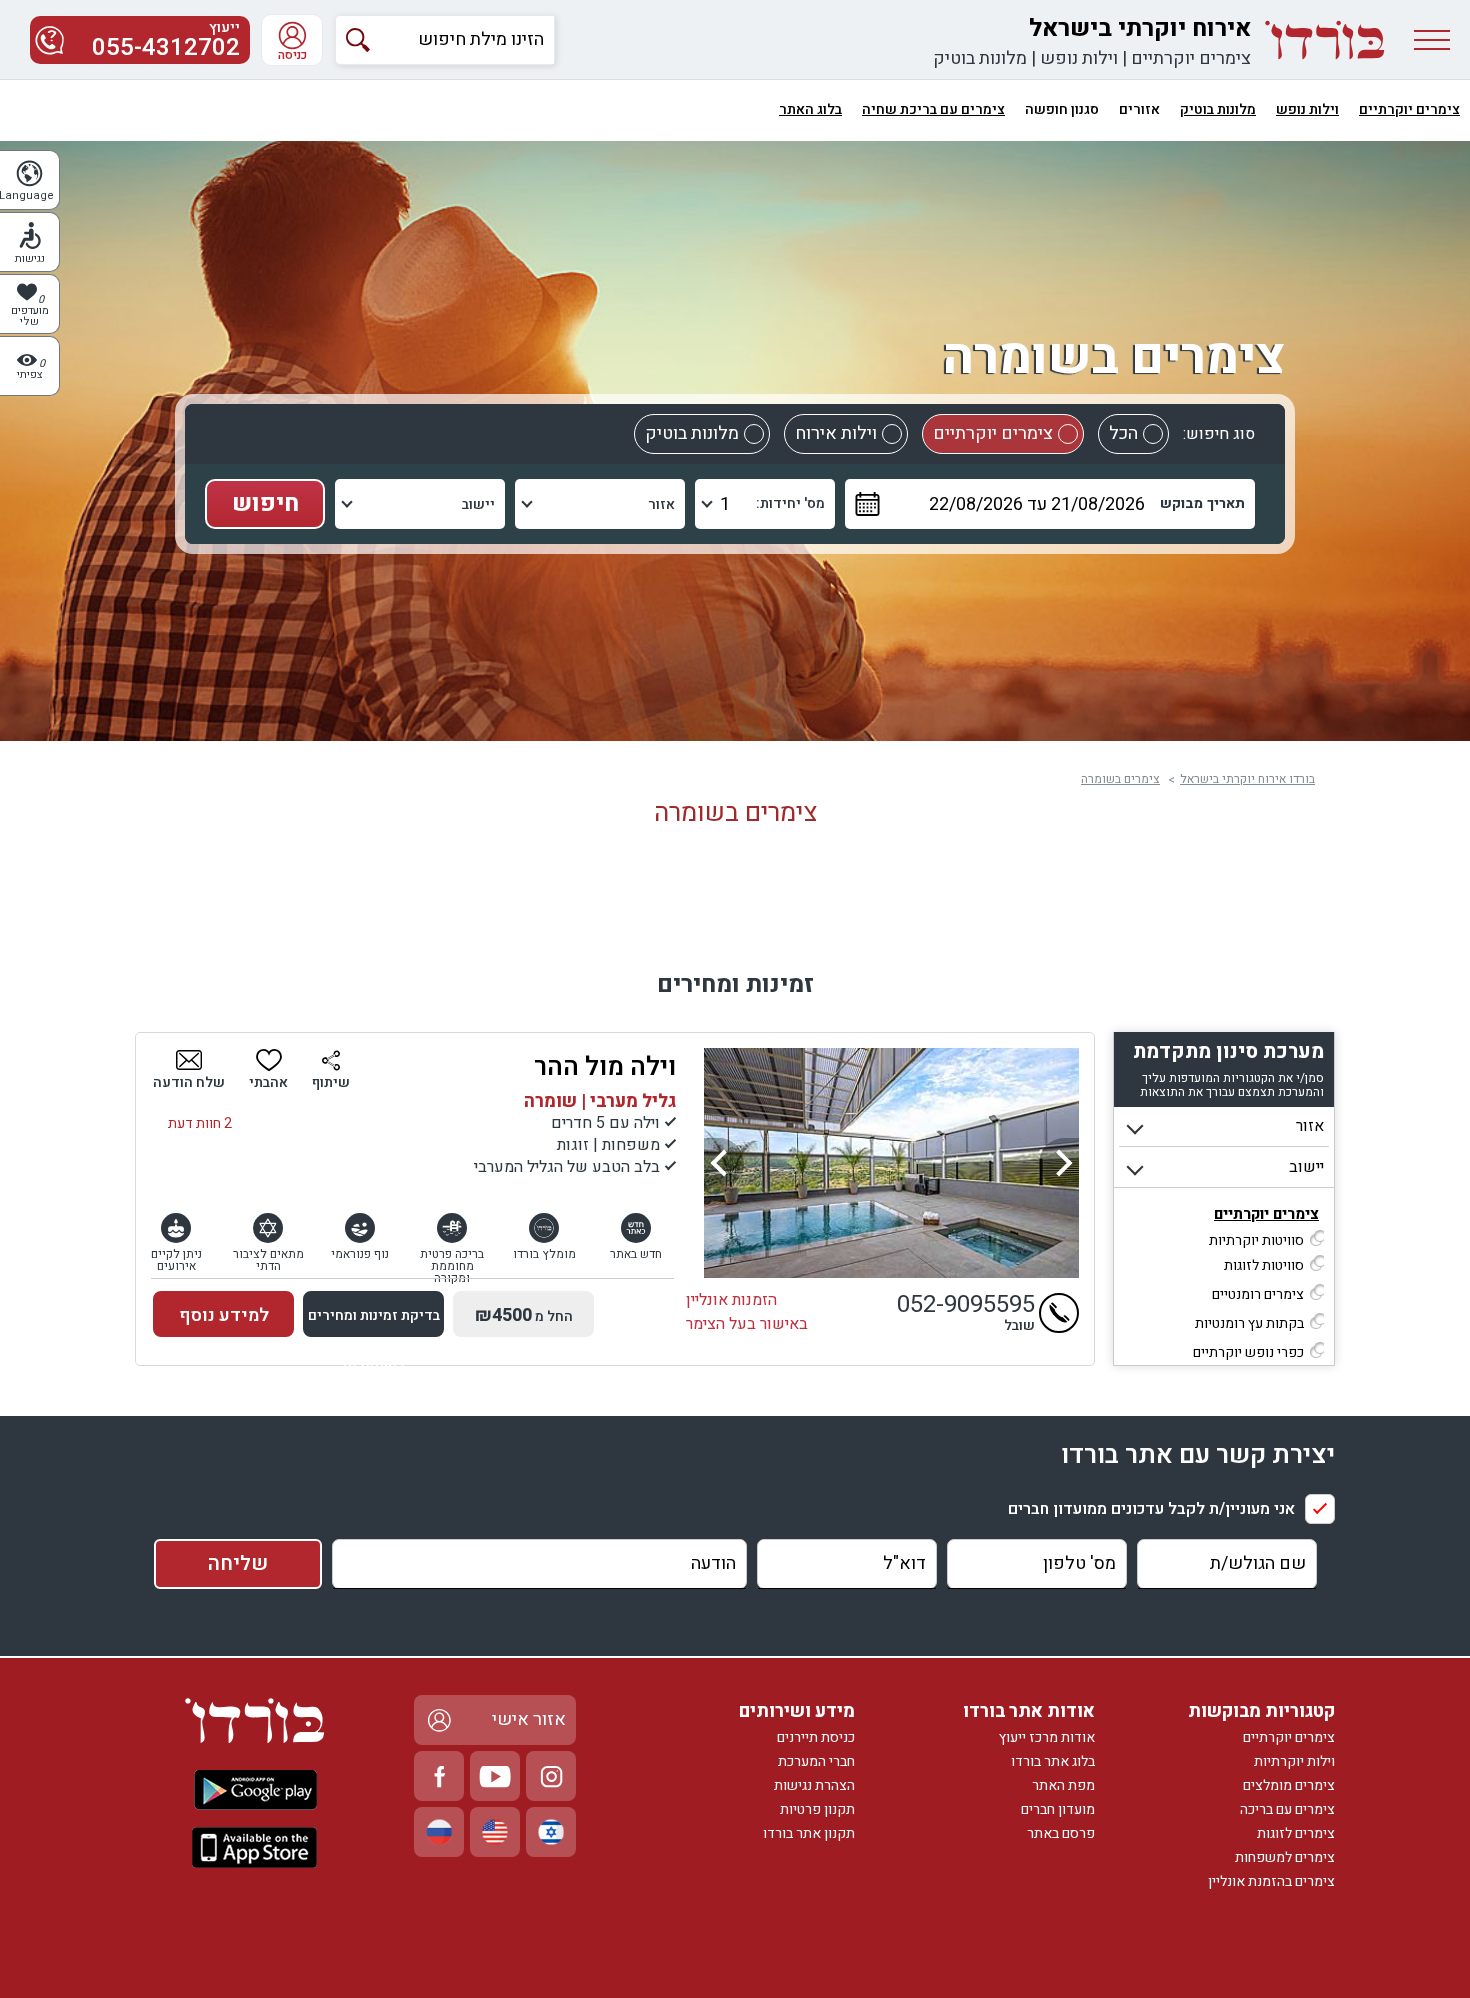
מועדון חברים (1058, 1809)
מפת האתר (1063, 1785)
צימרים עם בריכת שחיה (933, 109)
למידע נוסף (224, 1315)
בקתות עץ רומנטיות (1249, 1323)
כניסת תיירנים (816, 1737)
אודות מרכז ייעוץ (1047, 1737)
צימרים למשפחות (1285, 1857)
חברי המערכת (816, 1761)
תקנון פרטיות (817, 1809)
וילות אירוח (836, 433)
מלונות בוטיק (980, 58)
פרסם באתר (1061, 1833)
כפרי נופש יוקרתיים (1248, 1352)
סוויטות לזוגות (1264, 1265)
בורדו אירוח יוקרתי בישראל (1247, 779)
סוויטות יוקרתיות (1256, 1240)
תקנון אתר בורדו (809, 1833)
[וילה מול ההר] (891, 1163)
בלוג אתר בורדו (1053, 1761)
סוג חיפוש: (1219, 434)
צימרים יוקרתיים (1191, 58)
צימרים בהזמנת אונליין (1271, 1881)
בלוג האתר (810, 109)
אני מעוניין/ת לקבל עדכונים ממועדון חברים (1151, 1509)
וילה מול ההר (605, 1067)
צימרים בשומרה (1120, 779)
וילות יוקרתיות (1294, 1761)
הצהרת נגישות (814, 1785)
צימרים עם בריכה (1287, 1809)
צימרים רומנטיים (1258, 1294)
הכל (1123, 433)
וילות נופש (1079, 58)
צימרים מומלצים (1289, 1785)
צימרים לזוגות (1296, 1833)
